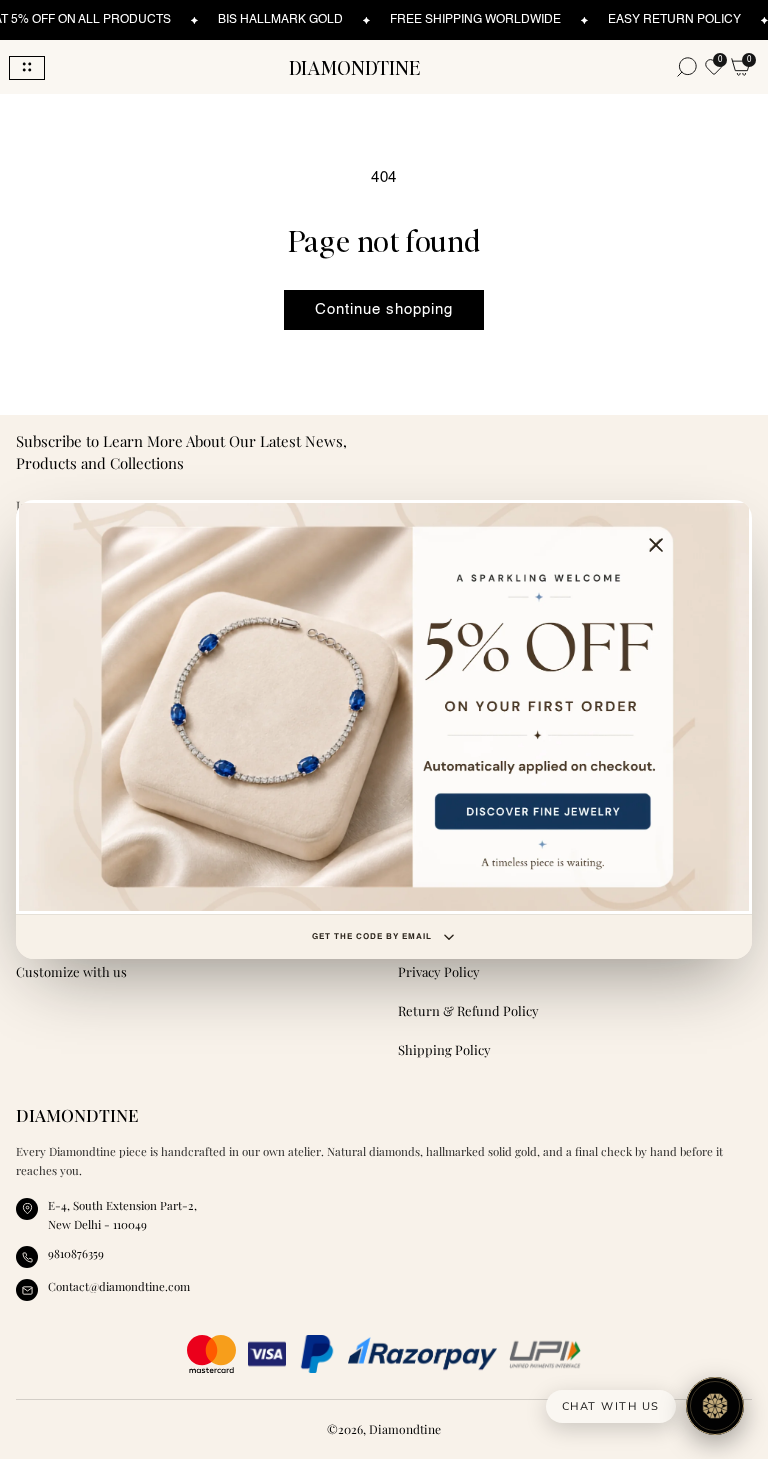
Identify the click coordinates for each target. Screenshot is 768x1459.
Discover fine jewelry (384, 707)
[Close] (656, 546)
